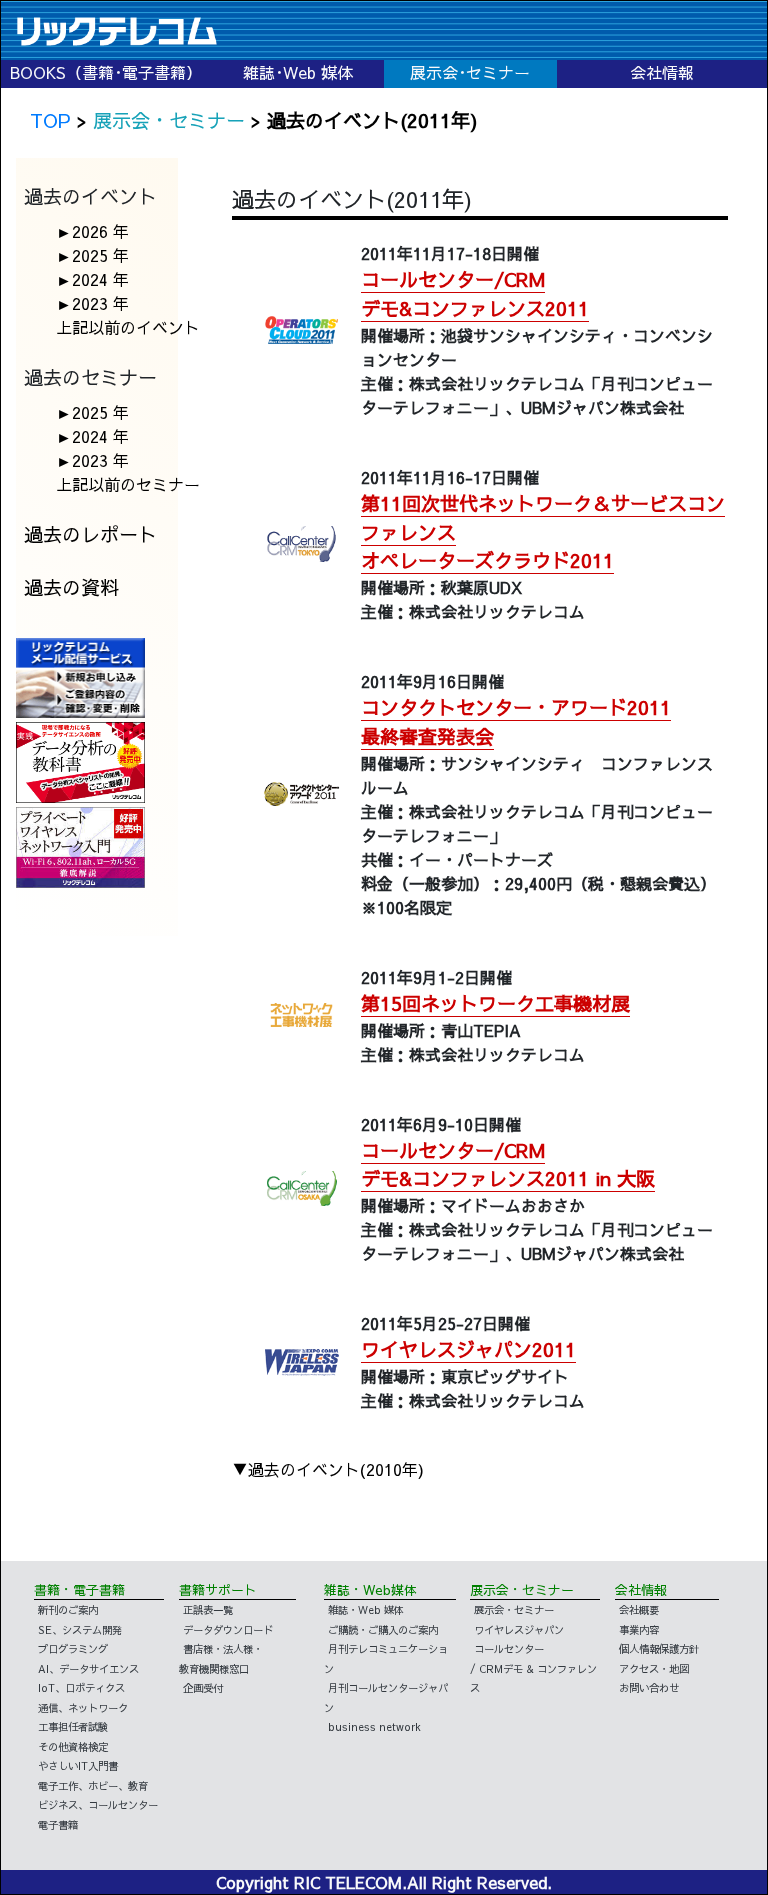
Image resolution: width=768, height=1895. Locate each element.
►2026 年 (92, 231)
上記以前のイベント (128, 327)
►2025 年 (92, 255)
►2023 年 (92, 303)
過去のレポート (90, 534)
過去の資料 (71, 587)
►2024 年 (92, 279)
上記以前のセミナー (128, 484)
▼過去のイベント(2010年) (328, 1469)
